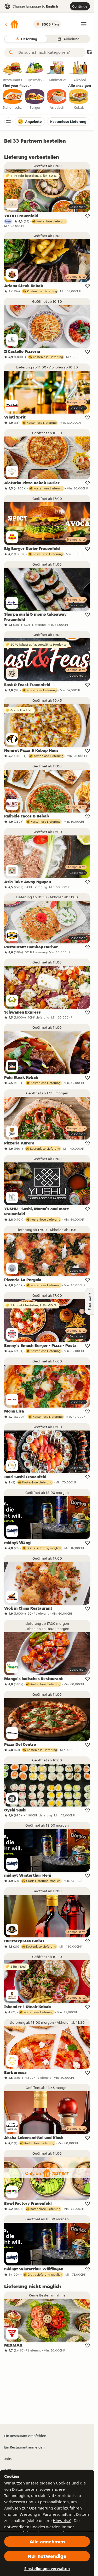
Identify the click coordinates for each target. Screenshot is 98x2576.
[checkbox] (13, 100)
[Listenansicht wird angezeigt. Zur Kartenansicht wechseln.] (89, 53)
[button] (11, 24)
